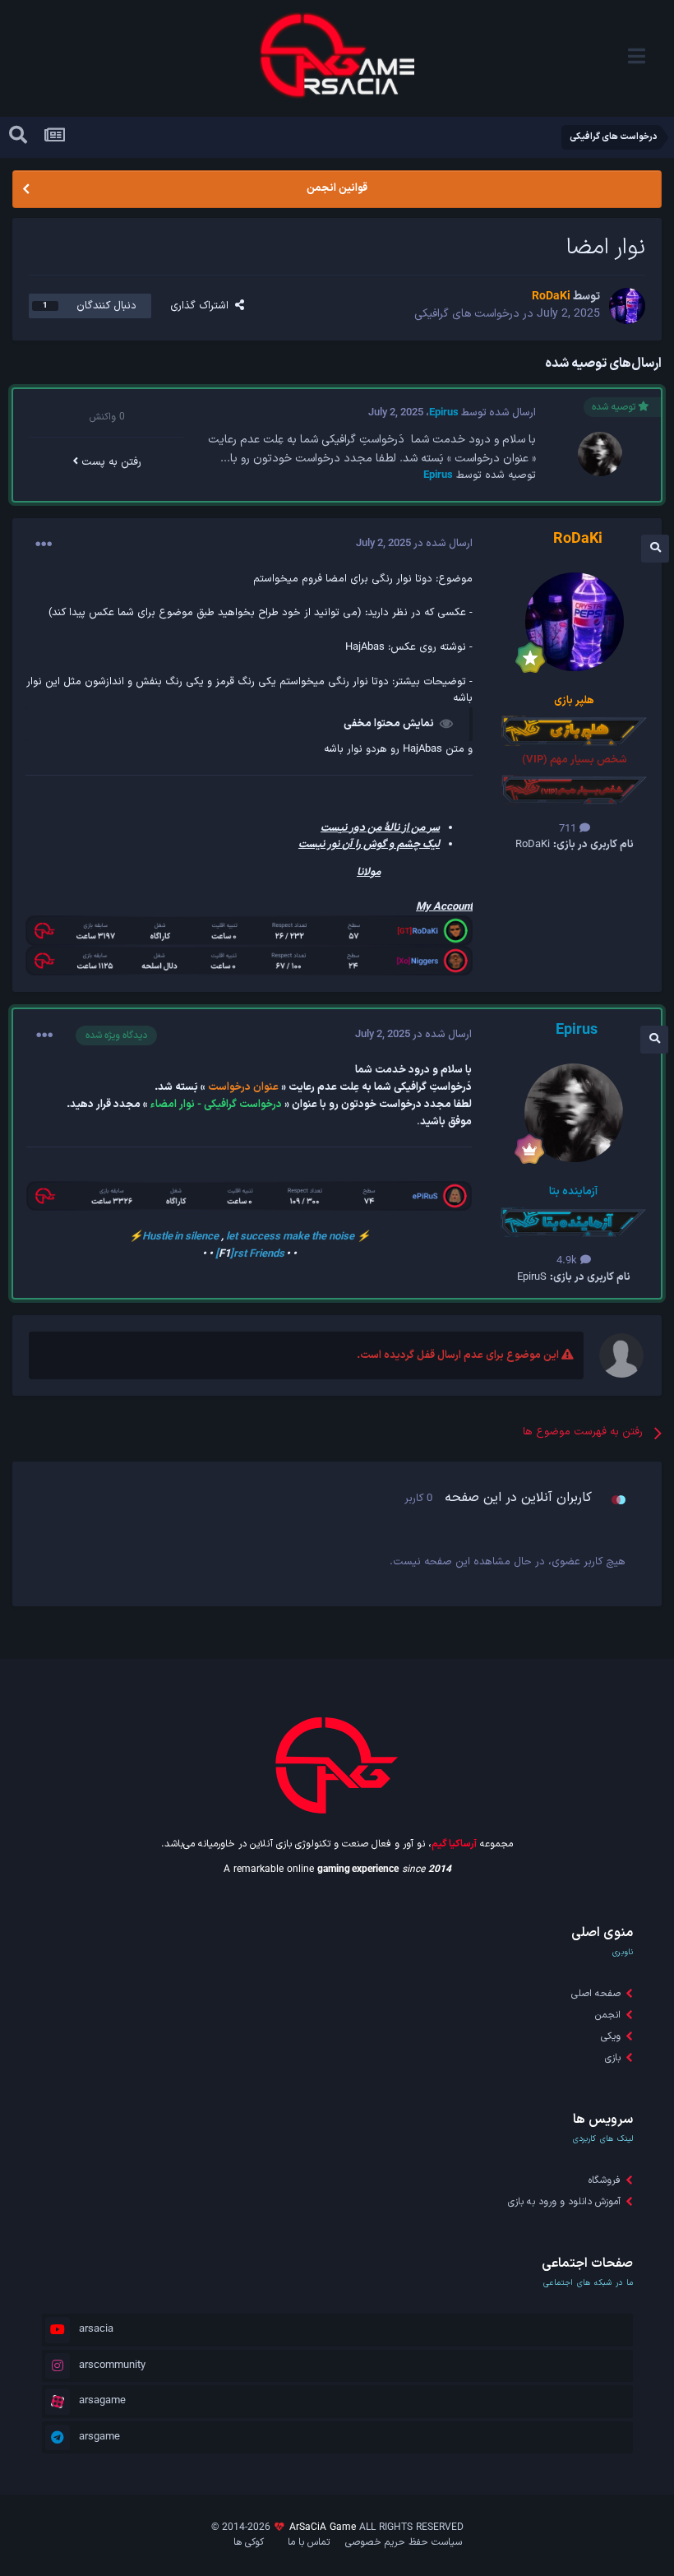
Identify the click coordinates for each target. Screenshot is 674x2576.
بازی (613, 2058)
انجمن (608, 2015)
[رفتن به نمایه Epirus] (600, 454)
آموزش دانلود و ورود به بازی (564, 2202)
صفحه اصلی (596, 1994)
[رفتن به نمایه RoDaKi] (627, 306)
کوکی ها (249, 2542)
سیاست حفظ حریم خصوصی (404, 2542)
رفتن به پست (110, 462)
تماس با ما (309, 2542)
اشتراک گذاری (203, 306)
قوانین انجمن (337, 188)
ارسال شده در (414, 544)
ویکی (611, 2036)
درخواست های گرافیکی (467, 314)
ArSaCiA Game (323, 2527)
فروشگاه (605, 2180)
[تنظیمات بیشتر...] (44, 544)
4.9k (568, 1261)
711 (569, 829)
